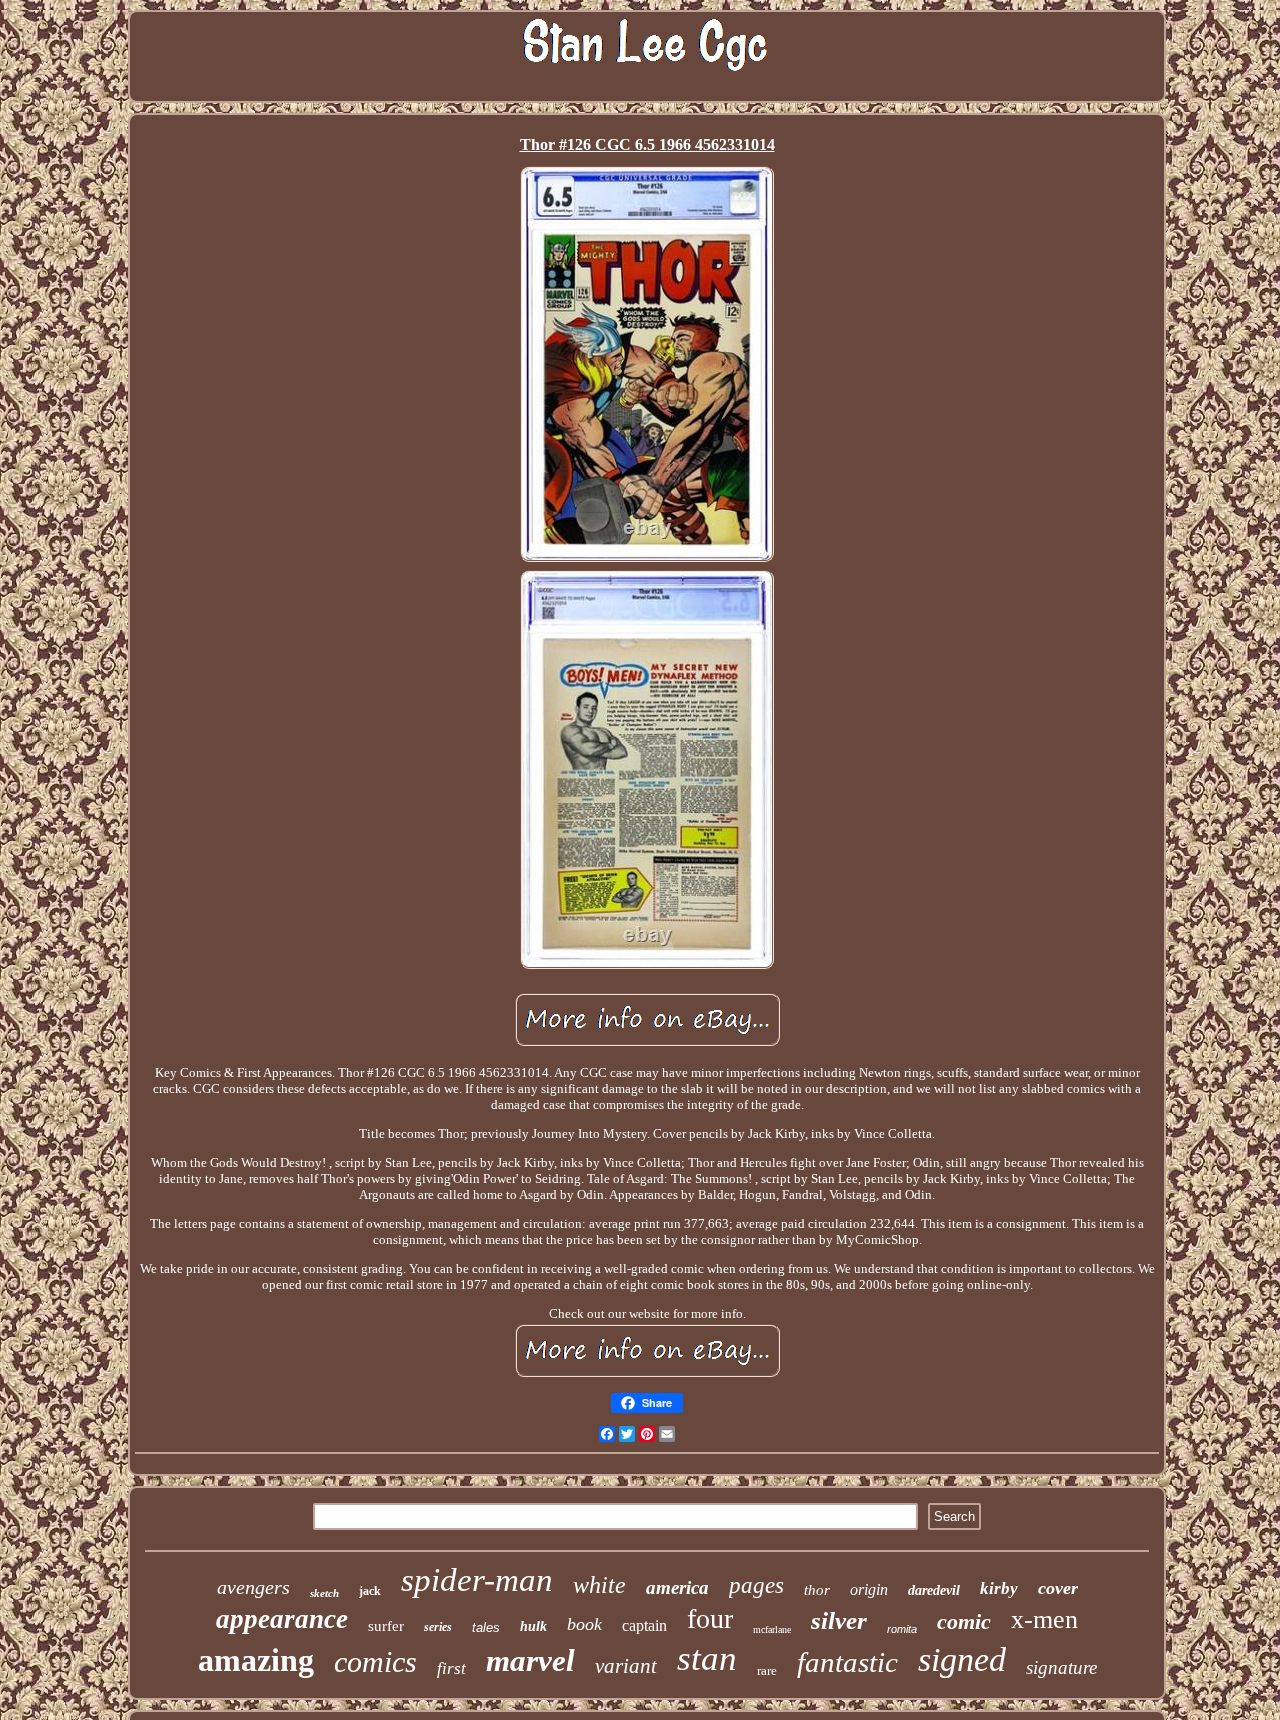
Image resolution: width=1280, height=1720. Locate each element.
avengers (253, 1587)
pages (756, 1585)
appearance (282, 1619)
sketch (324, 1593)
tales (486, 1627)
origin (869, 1589)
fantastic (847, 1662)
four (710, 1618)
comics (375, 1661)
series (438, 1627)
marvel (530, 1660)
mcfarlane (772, 1629)
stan (707, 1658)
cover (1058, 1588)
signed (962, 1659)
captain (644, 1625)
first (451, 1668)
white (599, 1585)
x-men (1044, 1619)
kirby (999, 1588)
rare (767, 1670)
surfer (386, 1626)
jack (370, 1591)
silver (839, 1620)
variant (626, 1666)
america (677, 1587)
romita (902, 1629)
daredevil (934, 1590)
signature (1061, 1667)
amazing (256, 1660)
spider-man (477, 1580)
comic (964, 1621)
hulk (533, 1626)
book (584, 1624)
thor (817, 1590)
